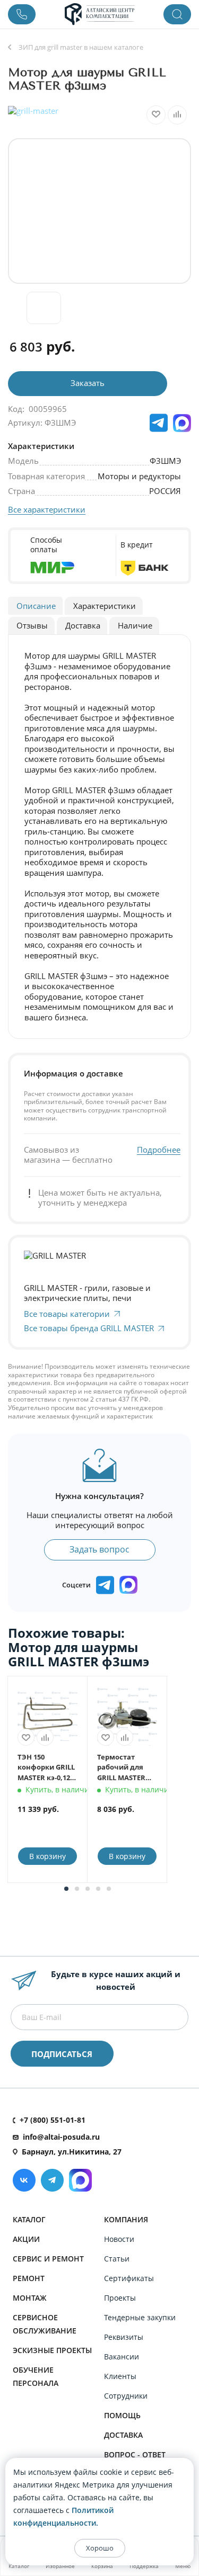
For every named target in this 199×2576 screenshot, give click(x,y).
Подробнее (159, 1150)
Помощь (122, 2415)
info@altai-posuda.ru (61, 2137)
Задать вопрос (99, 1549)
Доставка (123, 2435)
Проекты (120, 2298)
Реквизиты (124, 2337)
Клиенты (120, 2376)
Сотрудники (126, 2396)
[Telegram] (52, 2180)
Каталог (29, 2219)
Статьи (117, 2259)
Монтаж (30, 2298)
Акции (26, 2239)
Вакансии (122, 2357)
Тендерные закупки (140, 2317)
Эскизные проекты (52, 2350)
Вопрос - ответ (135, 2454)
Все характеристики (47, 509)
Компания (126, 2219)
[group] (99, 211)
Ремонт (29, 2278)
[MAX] (182, 423)
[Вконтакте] (24, 2180)
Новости (119, 2239)
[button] (66, 1889)
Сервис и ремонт (48, 2259)
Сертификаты (129, 2278)
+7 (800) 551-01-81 (53, 2120)
